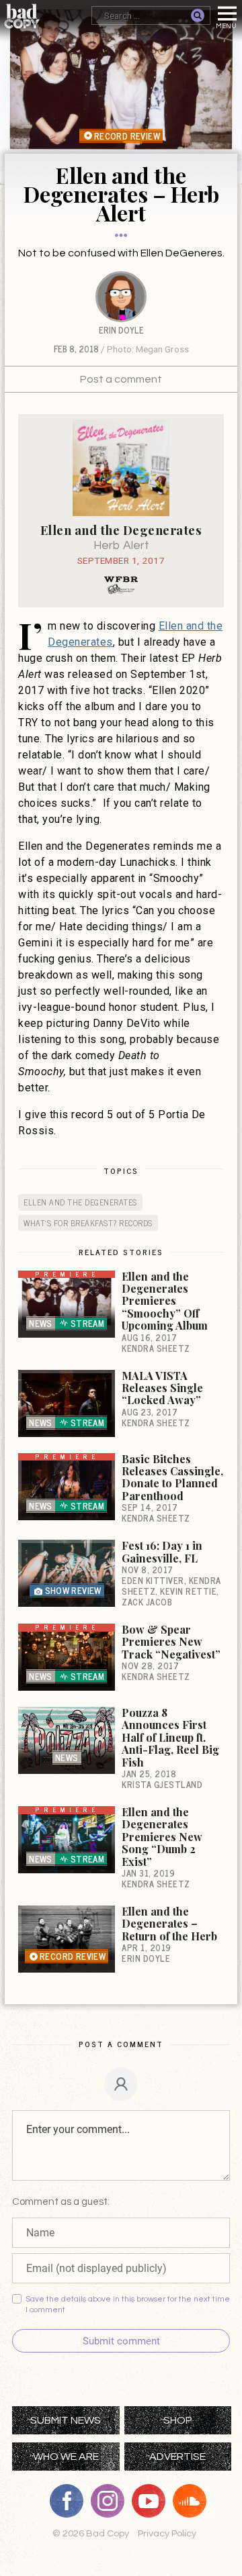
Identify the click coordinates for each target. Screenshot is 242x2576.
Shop (178, 2420)
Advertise (177, 2457)
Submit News (66, 2420)
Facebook (71, 2501)
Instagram (112, 2501)
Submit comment (121, 2341)
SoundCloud (194, 2501)
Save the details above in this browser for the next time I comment (128, 2305)
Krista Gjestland (162, 1784)
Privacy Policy (167, 2533)
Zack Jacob (147, 1602)
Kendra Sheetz (156, 1348)
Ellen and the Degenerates (80, 1202)
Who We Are (66, 2457)
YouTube (153, 2501)
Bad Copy (22, 16)
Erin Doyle (121, 330)
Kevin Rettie (188, 1591)
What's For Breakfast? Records (88, 1222)
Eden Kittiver (153, 1580)
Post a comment (121, 379)
